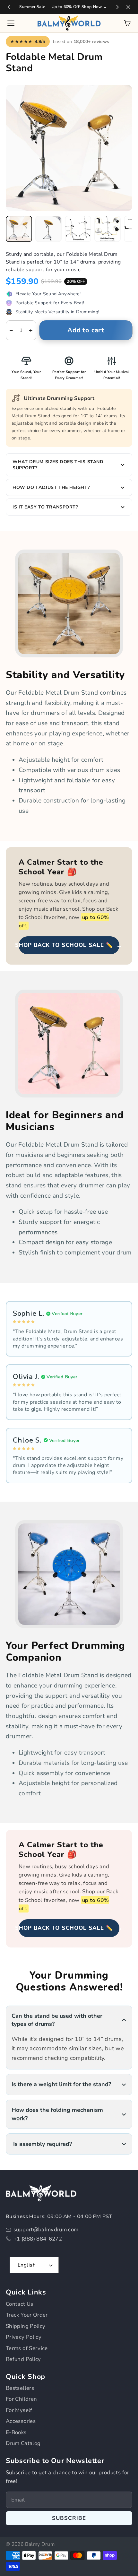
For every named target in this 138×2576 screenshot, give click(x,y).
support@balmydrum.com (46, 2229)
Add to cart (86, 330)
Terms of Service (27, 2348)
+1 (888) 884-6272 (38, 2239)
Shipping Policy (26, 2326)
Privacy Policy (24, 2337)
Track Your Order (27, 2315)
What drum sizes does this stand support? (58, 465)
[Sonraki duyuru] (117, 7)
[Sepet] (127, 23)
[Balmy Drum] (69, 23)
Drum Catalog (23, 2443)
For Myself (19, 2410)
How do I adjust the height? (51, 487)
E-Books (16, 2432)
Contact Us (20, 2304)
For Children (21, 2399)
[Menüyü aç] (11, 23)
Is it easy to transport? (45, 507)
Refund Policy (23, 2359)
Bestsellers (20, 2388)
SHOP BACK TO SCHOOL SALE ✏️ (69, 945)
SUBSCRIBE (69, 2518)
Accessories (21, 2421)
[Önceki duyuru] (9, 7)
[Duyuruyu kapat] (128, 7)
